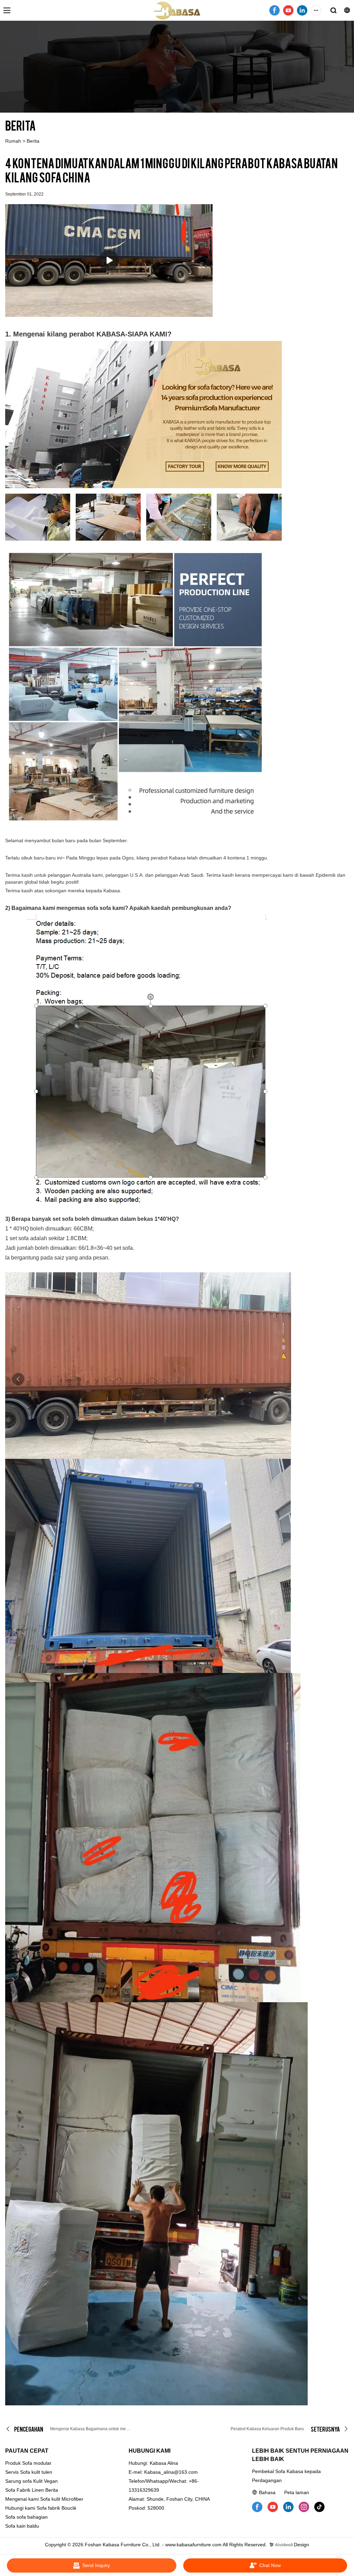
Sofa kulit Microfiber (62, 2499)
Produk (13, 2463)
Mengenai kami (22, 2499)
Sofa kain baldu (22, 2526)
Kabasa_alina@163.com (171, 2472)
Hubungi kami (20, 2508)
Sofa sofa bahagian (26, 2517)
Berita (33, 141)
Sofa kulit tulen (36, 2472)
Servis (12, 2472)
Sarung (13, 2481)
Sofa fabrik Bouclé (57, 2508)
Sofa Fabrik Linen (25, 2490)
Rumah (13, 141)
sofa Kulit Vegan (40, 2481)
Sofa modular (37, 2463)
